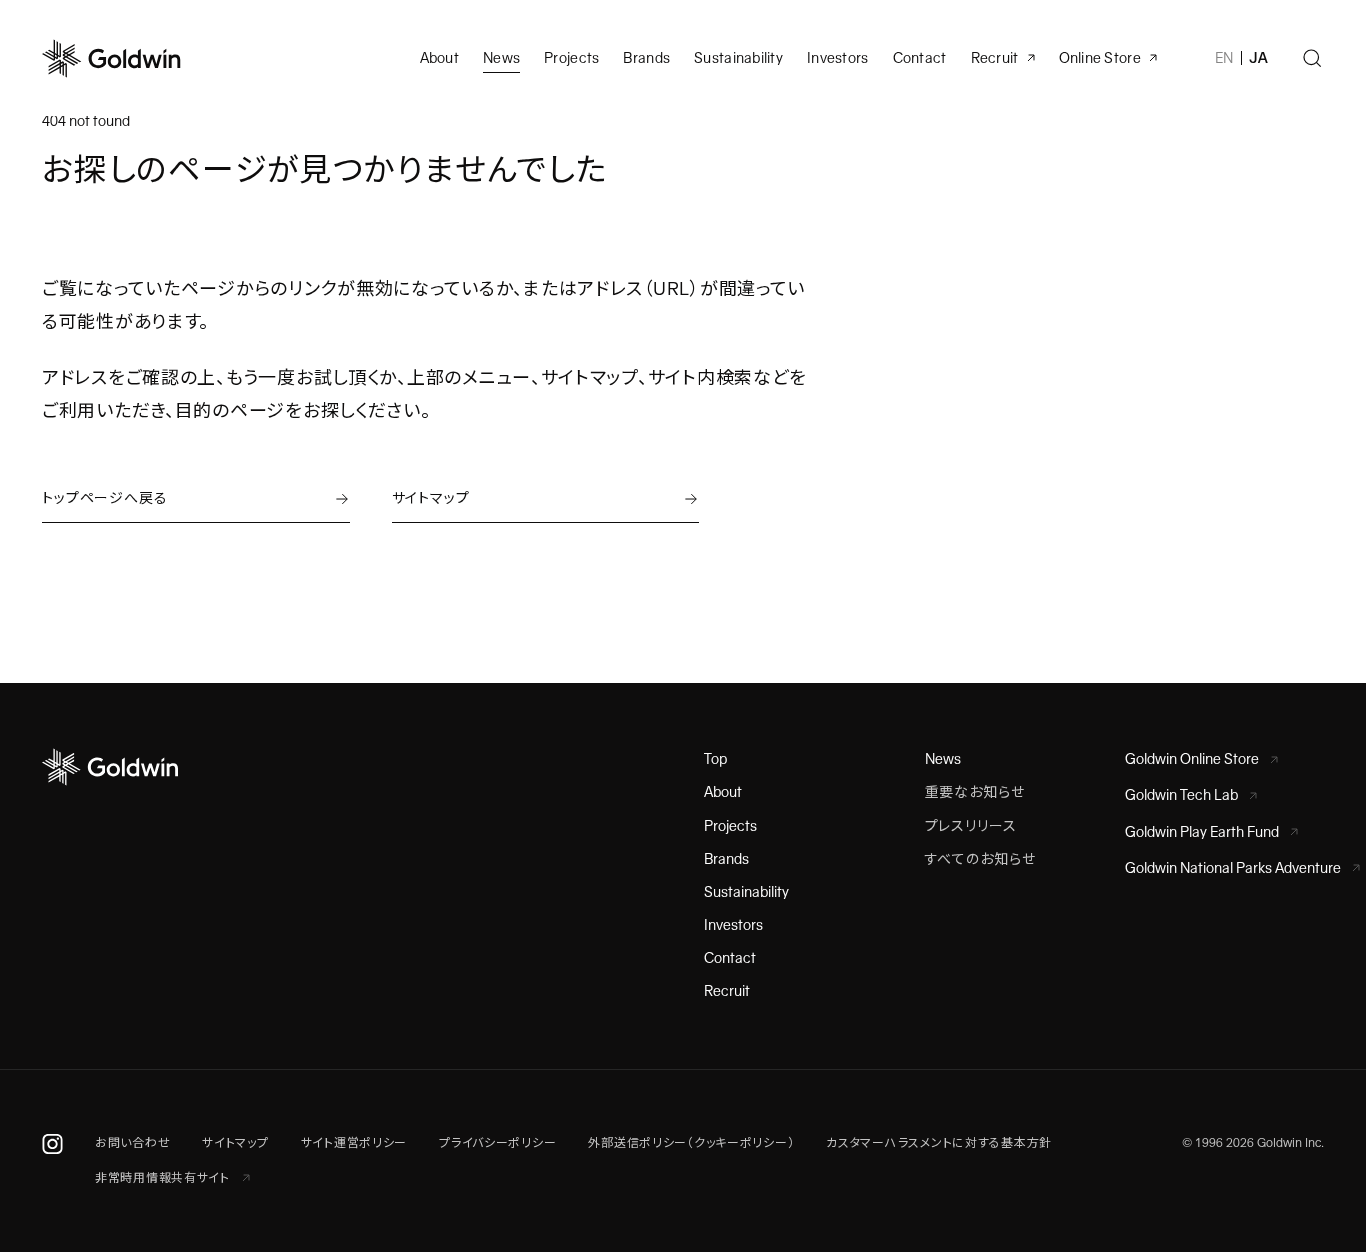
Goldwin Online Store (1192, 759)
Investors (838, 58)
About (723, 792)
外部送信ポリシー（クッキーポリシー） (691, 1143)
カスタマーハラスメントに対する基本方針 (939, 1143)
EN (1224, 58)
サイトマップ (235, 1143)
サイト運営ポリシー (354, 1143)
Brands (646, 58)
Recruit (995, 58)
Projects (571, 58)
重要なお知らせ (975, 792)
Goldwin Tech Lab (1181, 795)
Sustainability (738, 58)
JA (1258, 58)
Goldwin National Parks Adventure (1233, 868)
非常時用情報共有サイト (164, 1178)
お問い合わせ (132, 1143)
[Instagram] (52, 1143)
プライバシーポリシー (497, 1143)
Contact (730, 958)
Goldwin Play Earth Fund (1202, 832)
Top (715, 759)
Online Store (1100, 58)
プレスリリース (971, 826)
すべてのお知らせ (980, 859)
